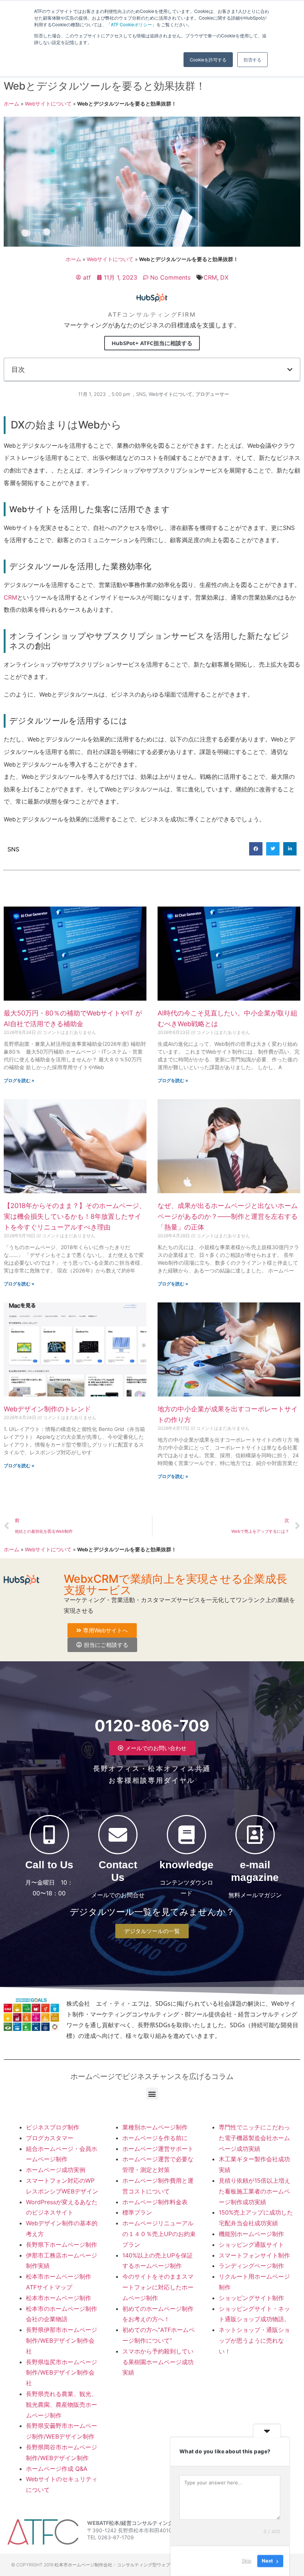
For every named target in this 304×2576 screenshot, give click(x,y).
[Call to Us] (49, 1835)
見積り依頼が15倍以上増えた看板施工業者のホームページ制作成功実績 (255, 2191)
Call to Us (49, 1865)
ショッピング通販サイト (251, 2245)
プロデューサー (212, 394)
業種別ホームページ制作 (155, 2127)
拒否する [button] (252, 59)
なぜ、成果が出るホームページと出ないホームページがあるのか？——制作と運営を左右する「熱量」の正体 (228, 1216)
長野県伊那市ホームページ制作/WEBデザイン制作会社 (62, 2340)
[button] (290, 370)
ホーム (11, 104)
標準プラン (137, 2212)
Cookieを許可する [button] (208, 59)
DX (224, 277)
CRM (210, 277)
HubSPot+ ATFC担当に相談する (152, 343)
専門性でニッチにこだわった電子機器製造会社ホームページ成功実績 (254, 2138)
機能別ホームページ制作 (251, 2234)
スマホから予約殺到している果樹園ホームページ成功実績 (158, 2362)
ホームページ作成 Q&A (57, 2469)
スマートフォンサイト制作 (254, 2255)
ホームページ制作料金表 (155, 2202)
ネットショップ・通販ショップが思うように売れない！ (254, 2340)
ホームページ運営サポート (158, 2149)
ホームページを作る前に (155, 2138)
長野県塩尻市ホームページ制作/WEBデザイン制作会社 (62, 2373)
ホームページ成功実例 (56, 2170)
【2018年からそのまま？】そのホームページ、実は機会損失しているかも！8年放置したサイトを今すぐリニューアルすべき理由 (75, 1216)
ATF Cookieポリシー (131, 24)
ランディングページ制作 (251, 2266)
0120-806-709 (152, 1726)
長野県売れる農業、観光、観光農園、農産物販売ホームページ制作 (62, 2405)
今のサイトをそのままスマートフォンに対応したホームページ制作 (158, 2287)
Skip (247, 2561)
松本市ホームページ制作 (59, 2298)
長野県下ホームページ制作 (62, 2245)
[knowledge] (186, 1835)
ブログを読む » (19, 1080)
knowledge (186, 1865)
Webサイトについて (48, 104)
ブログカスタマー (50, 2138)
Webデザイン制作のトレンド (47, 1409)
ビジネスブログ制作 (53, 2127)
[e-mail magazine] (255, 1835)
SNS (141, 394)
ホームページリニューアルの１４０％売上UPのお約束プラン (159, 2234)
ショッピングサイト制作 (251, 2298)
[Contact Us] (118, 1835)
